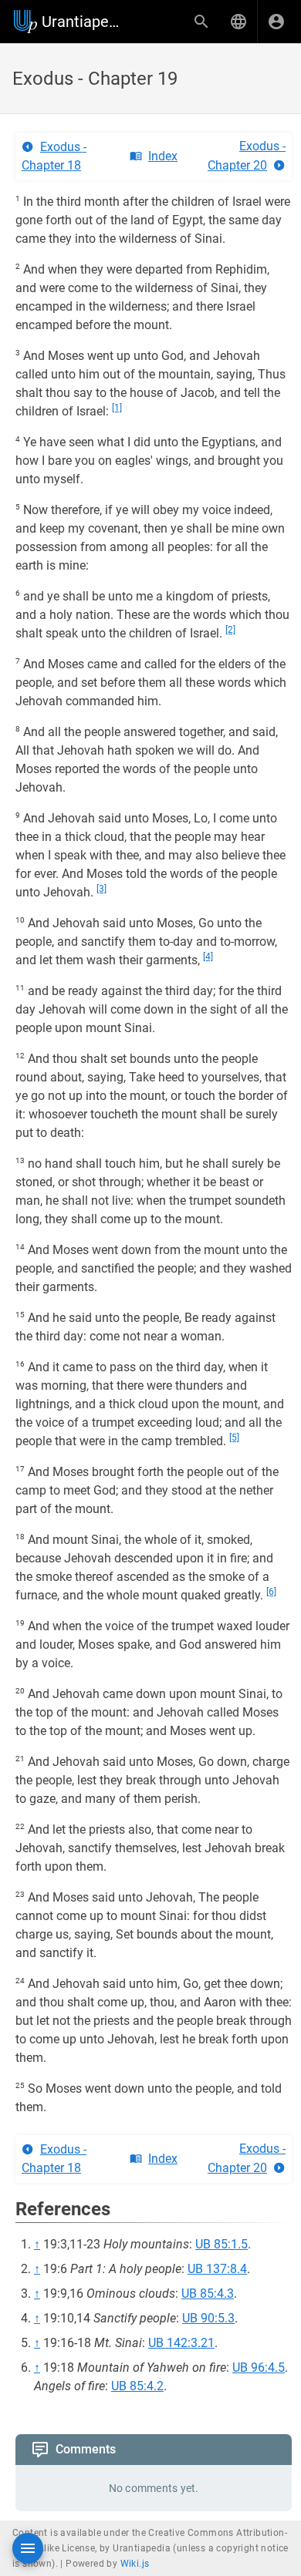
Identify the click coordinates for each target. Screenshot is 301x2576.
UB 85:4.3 (208, 2294)
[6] (271, 1592)
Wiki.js (135, 2564)
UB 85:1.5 (222, 2244)
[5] (234, 1438)
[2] (230, 630)
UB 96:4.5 (259, 2367)
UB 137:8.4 (217, 2269)
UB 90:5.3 (208, 2318)
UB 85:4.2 (137, 2386)
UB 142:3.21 (181, 2343)
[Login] (276, 22)
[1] (117, 408)
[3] (101, 889)
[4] (208, 957)
